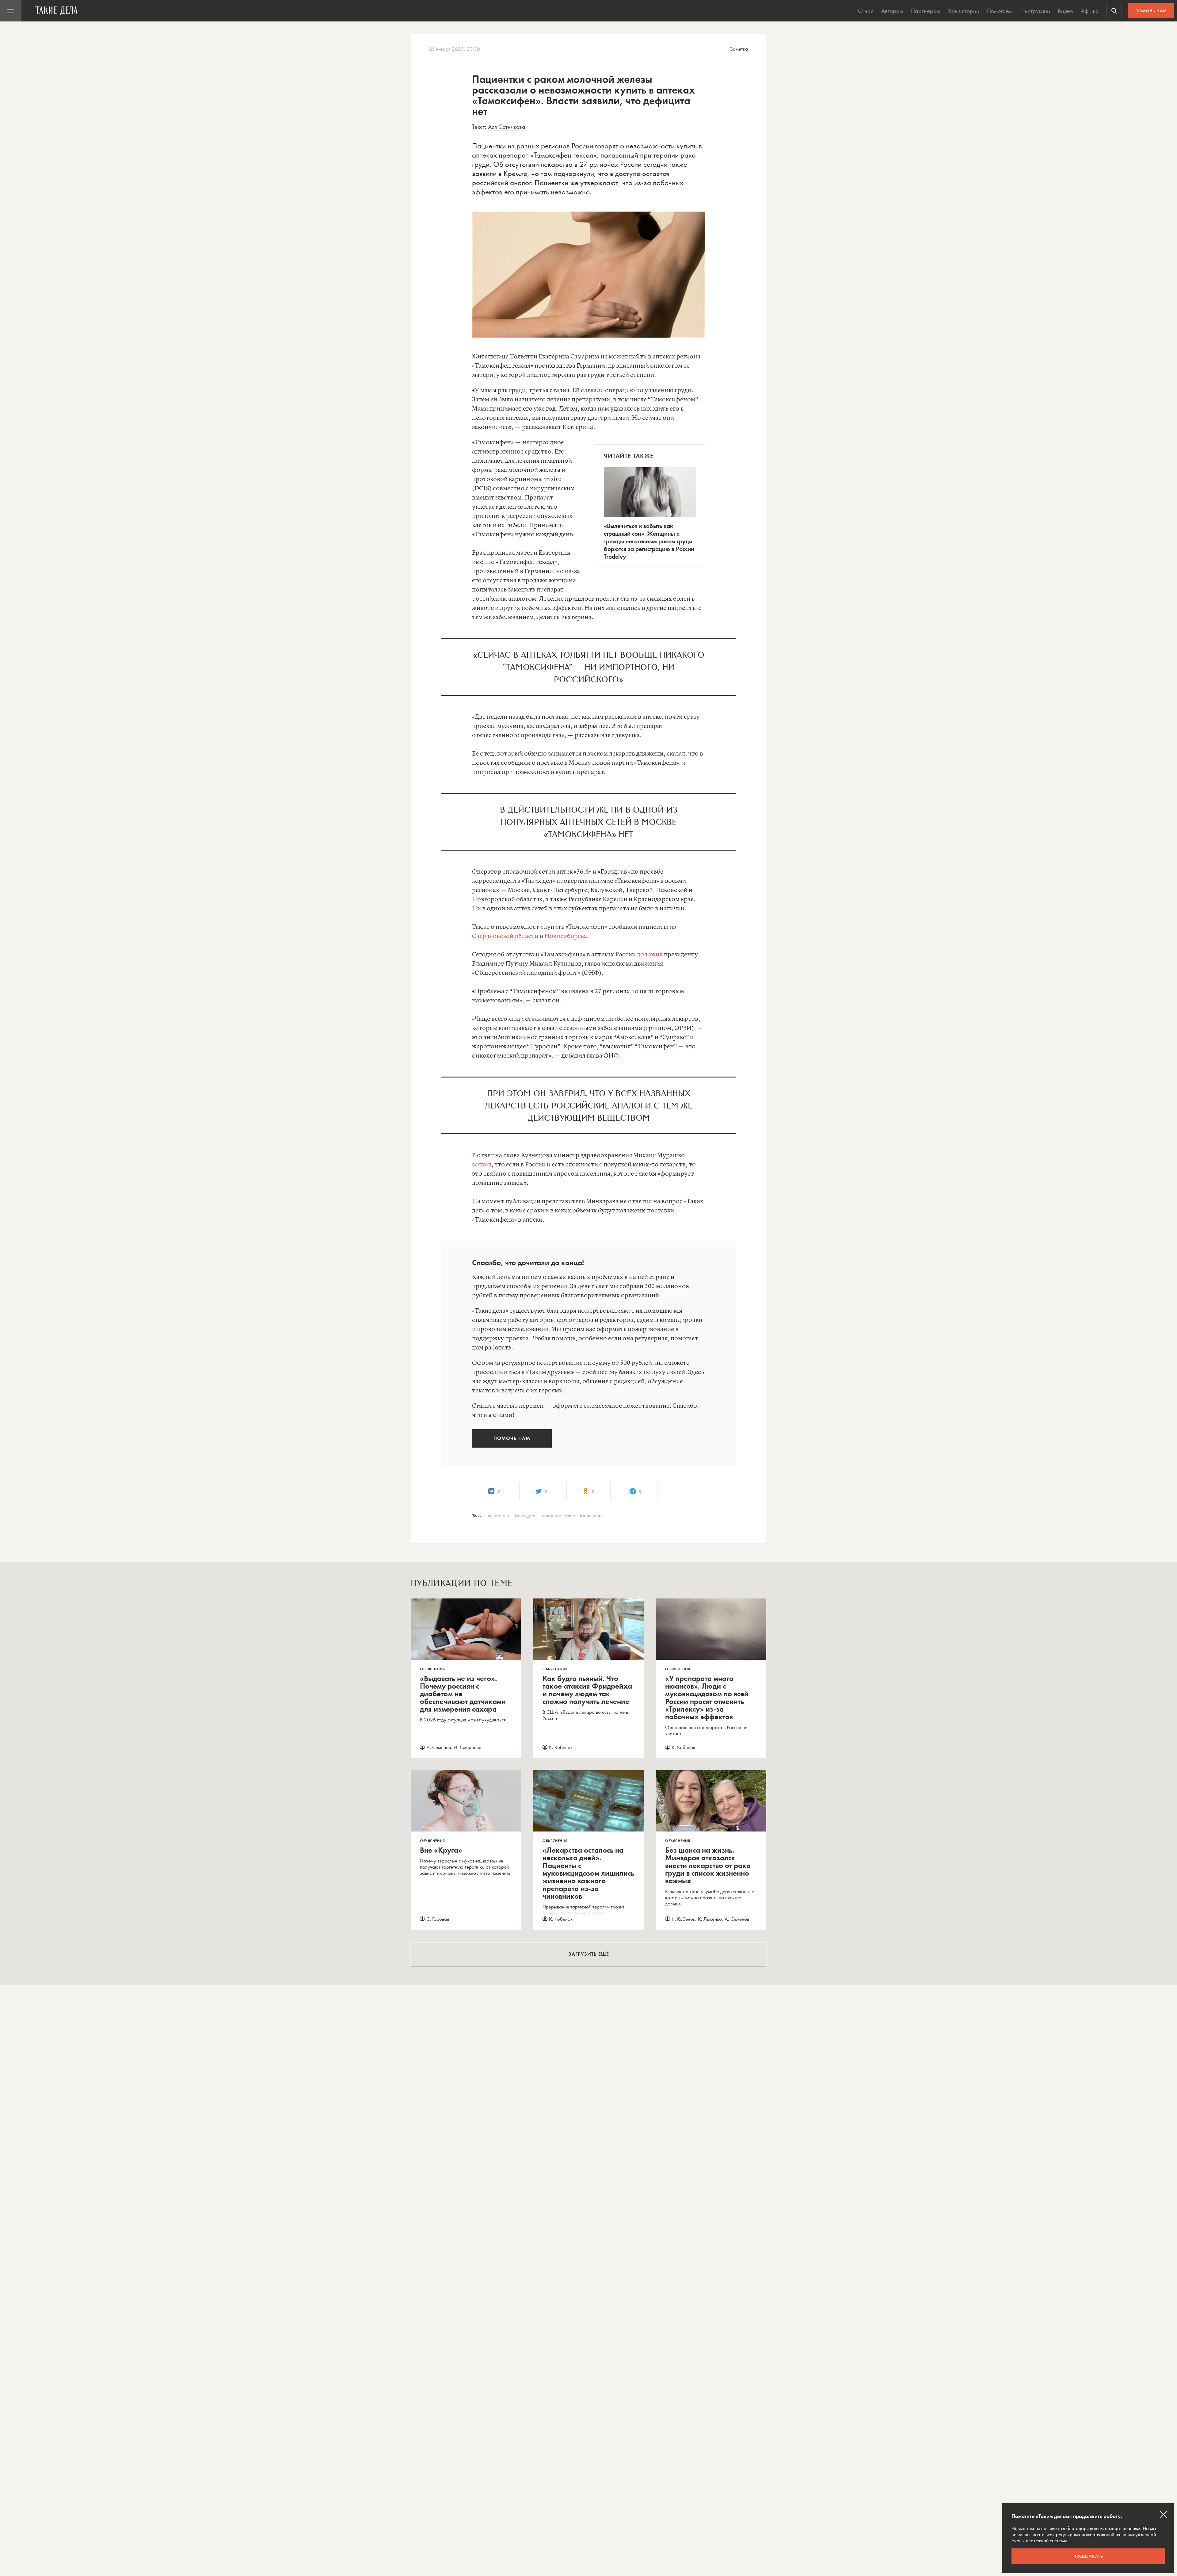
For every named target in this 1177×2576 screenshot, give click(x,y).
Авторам (892, 11)
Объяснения (432, 1669)
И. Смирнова (468, 1747)
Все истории (964, 11)
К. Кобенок (561, 1747)
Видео (1065, 11)
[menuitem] (11, 11)
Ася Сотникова (507, 127)
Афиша (1090, 11)
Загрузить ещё (589, 1954)
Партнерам (926, 11)
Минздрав (526, 1515)
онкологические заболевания (573, 1515)
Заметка (739, 49)
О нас (866, 11)
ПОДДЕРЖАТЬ (1088, 2556)
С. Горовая (438, 1919)
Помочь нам (1151, 11)
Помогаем (1000, 11)
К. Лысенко (710, 1919)
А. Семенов (439, 1747)
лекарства (498, 1515)
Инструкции (1035, 11)
